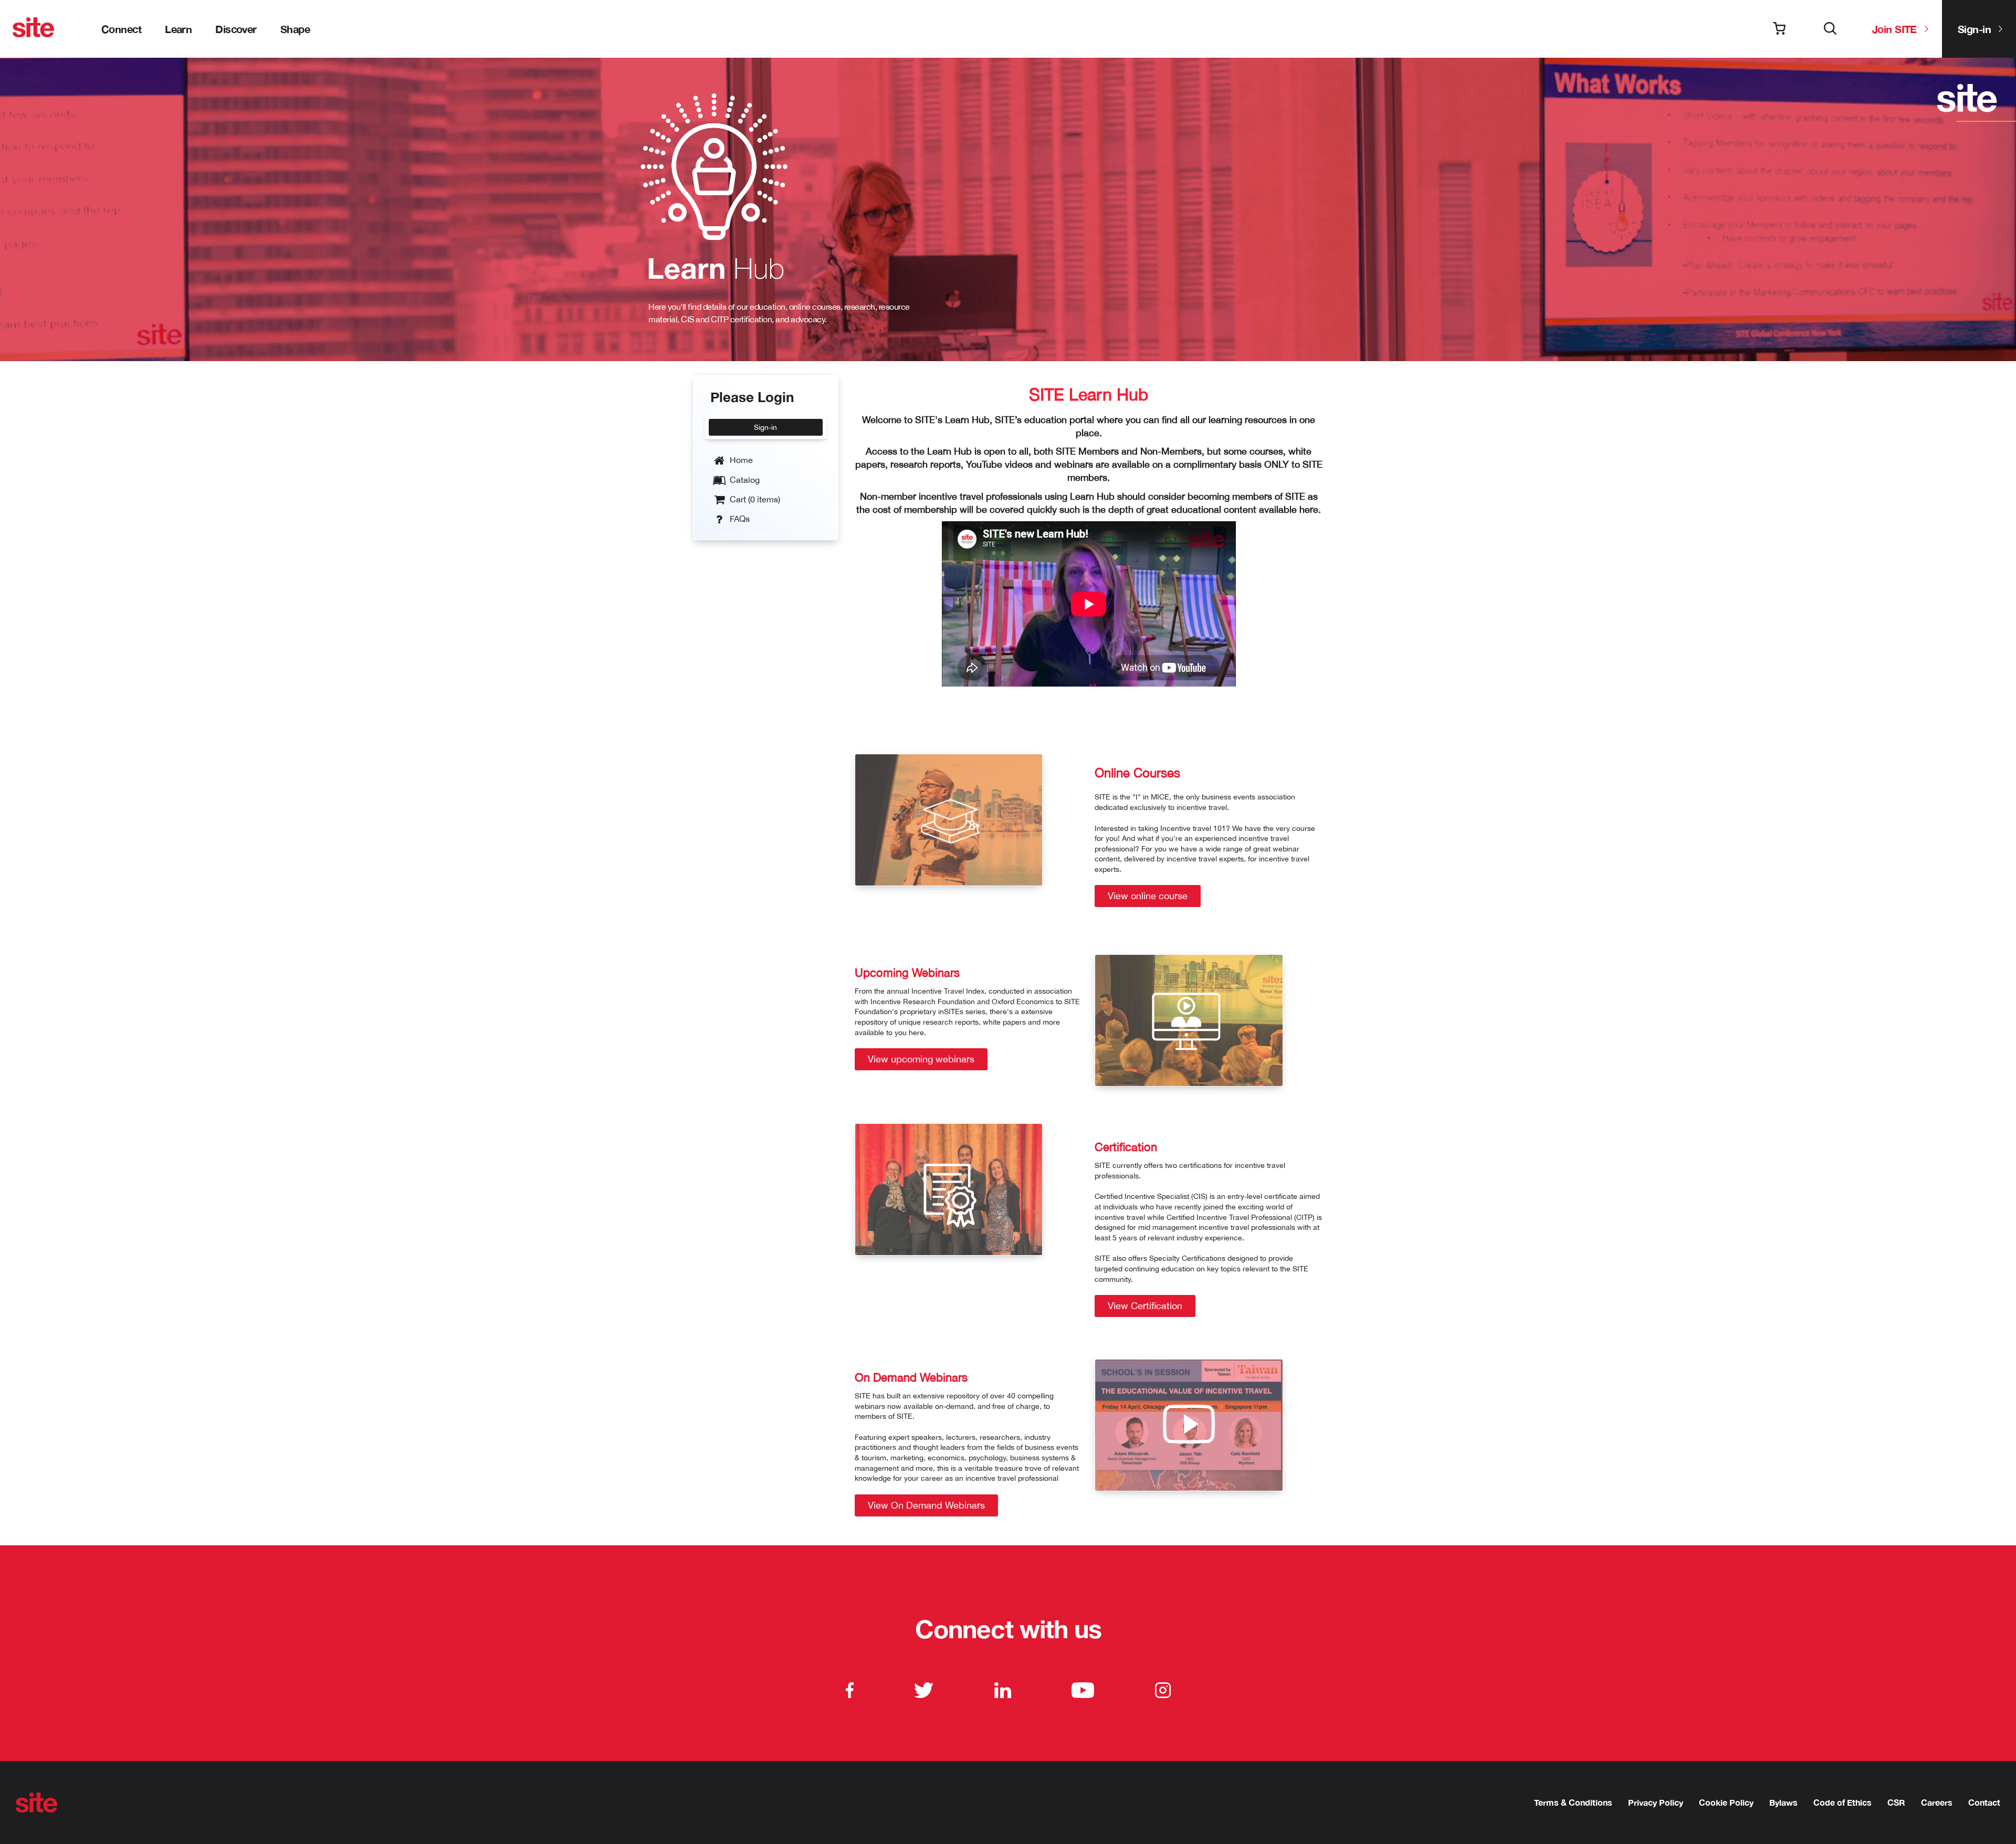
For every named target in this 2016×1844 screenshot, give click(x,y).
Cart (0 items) (754, 499)
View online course (1148, 896)
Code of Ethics (1842, 1802)
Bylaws (1783, 1802)
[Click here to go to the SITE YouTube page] (1083, 1690)
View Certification (1145, 1306)
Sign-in (1974, 29)
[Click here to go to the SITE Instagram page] (1163, 1690)
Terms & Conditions (1573, 1802)
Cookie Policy (1726, 1802)
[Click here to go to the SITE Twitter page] (924, 1690)
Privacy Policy (1656, 1802)
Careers (1937, 1802)
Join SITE (1894, 29)
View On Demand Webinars (926, 1505)
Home (740, 460)
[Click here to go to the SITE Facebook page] (850, 1690)
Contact (1984, 1802)
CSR (1896, 1802)
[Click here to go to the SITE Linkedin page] (1003, 1690)
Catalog (744, 480)
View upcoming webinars (921, 1059)
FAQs (739, 519)
